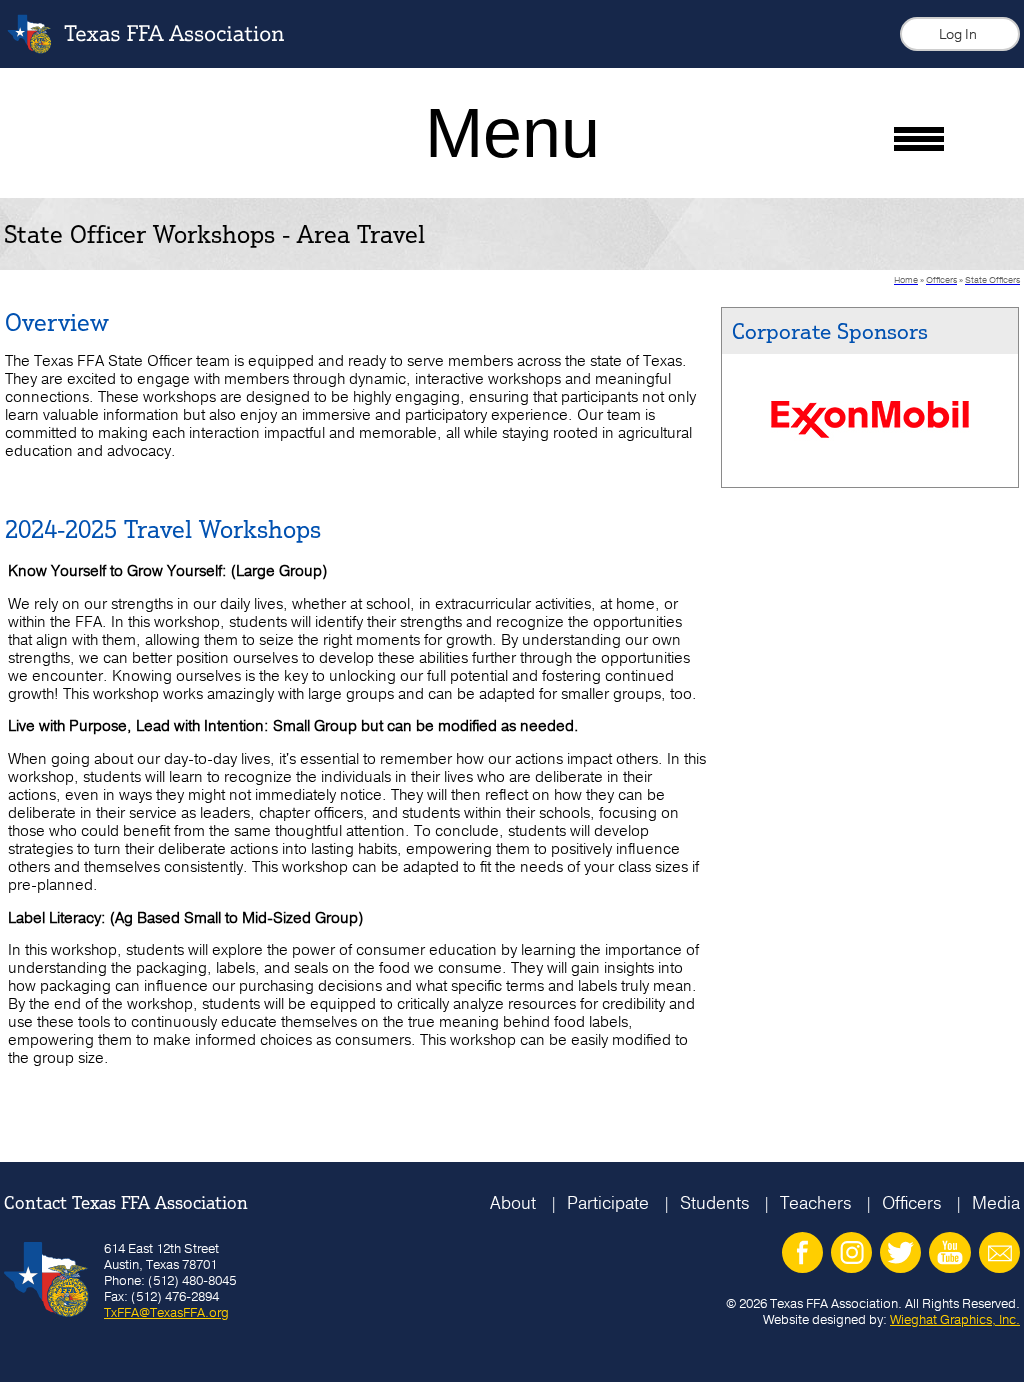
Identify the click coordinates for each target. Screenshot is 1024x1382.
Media (996, 1202)
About (513, 1202)
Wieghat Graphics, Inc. (955, 1319)
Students (714, 1202)
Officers (911, 1202)
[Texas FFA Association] (161, 48)
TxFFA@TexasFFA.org (166, 1312)
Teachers (815, 1202)
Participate (608, 1202)
